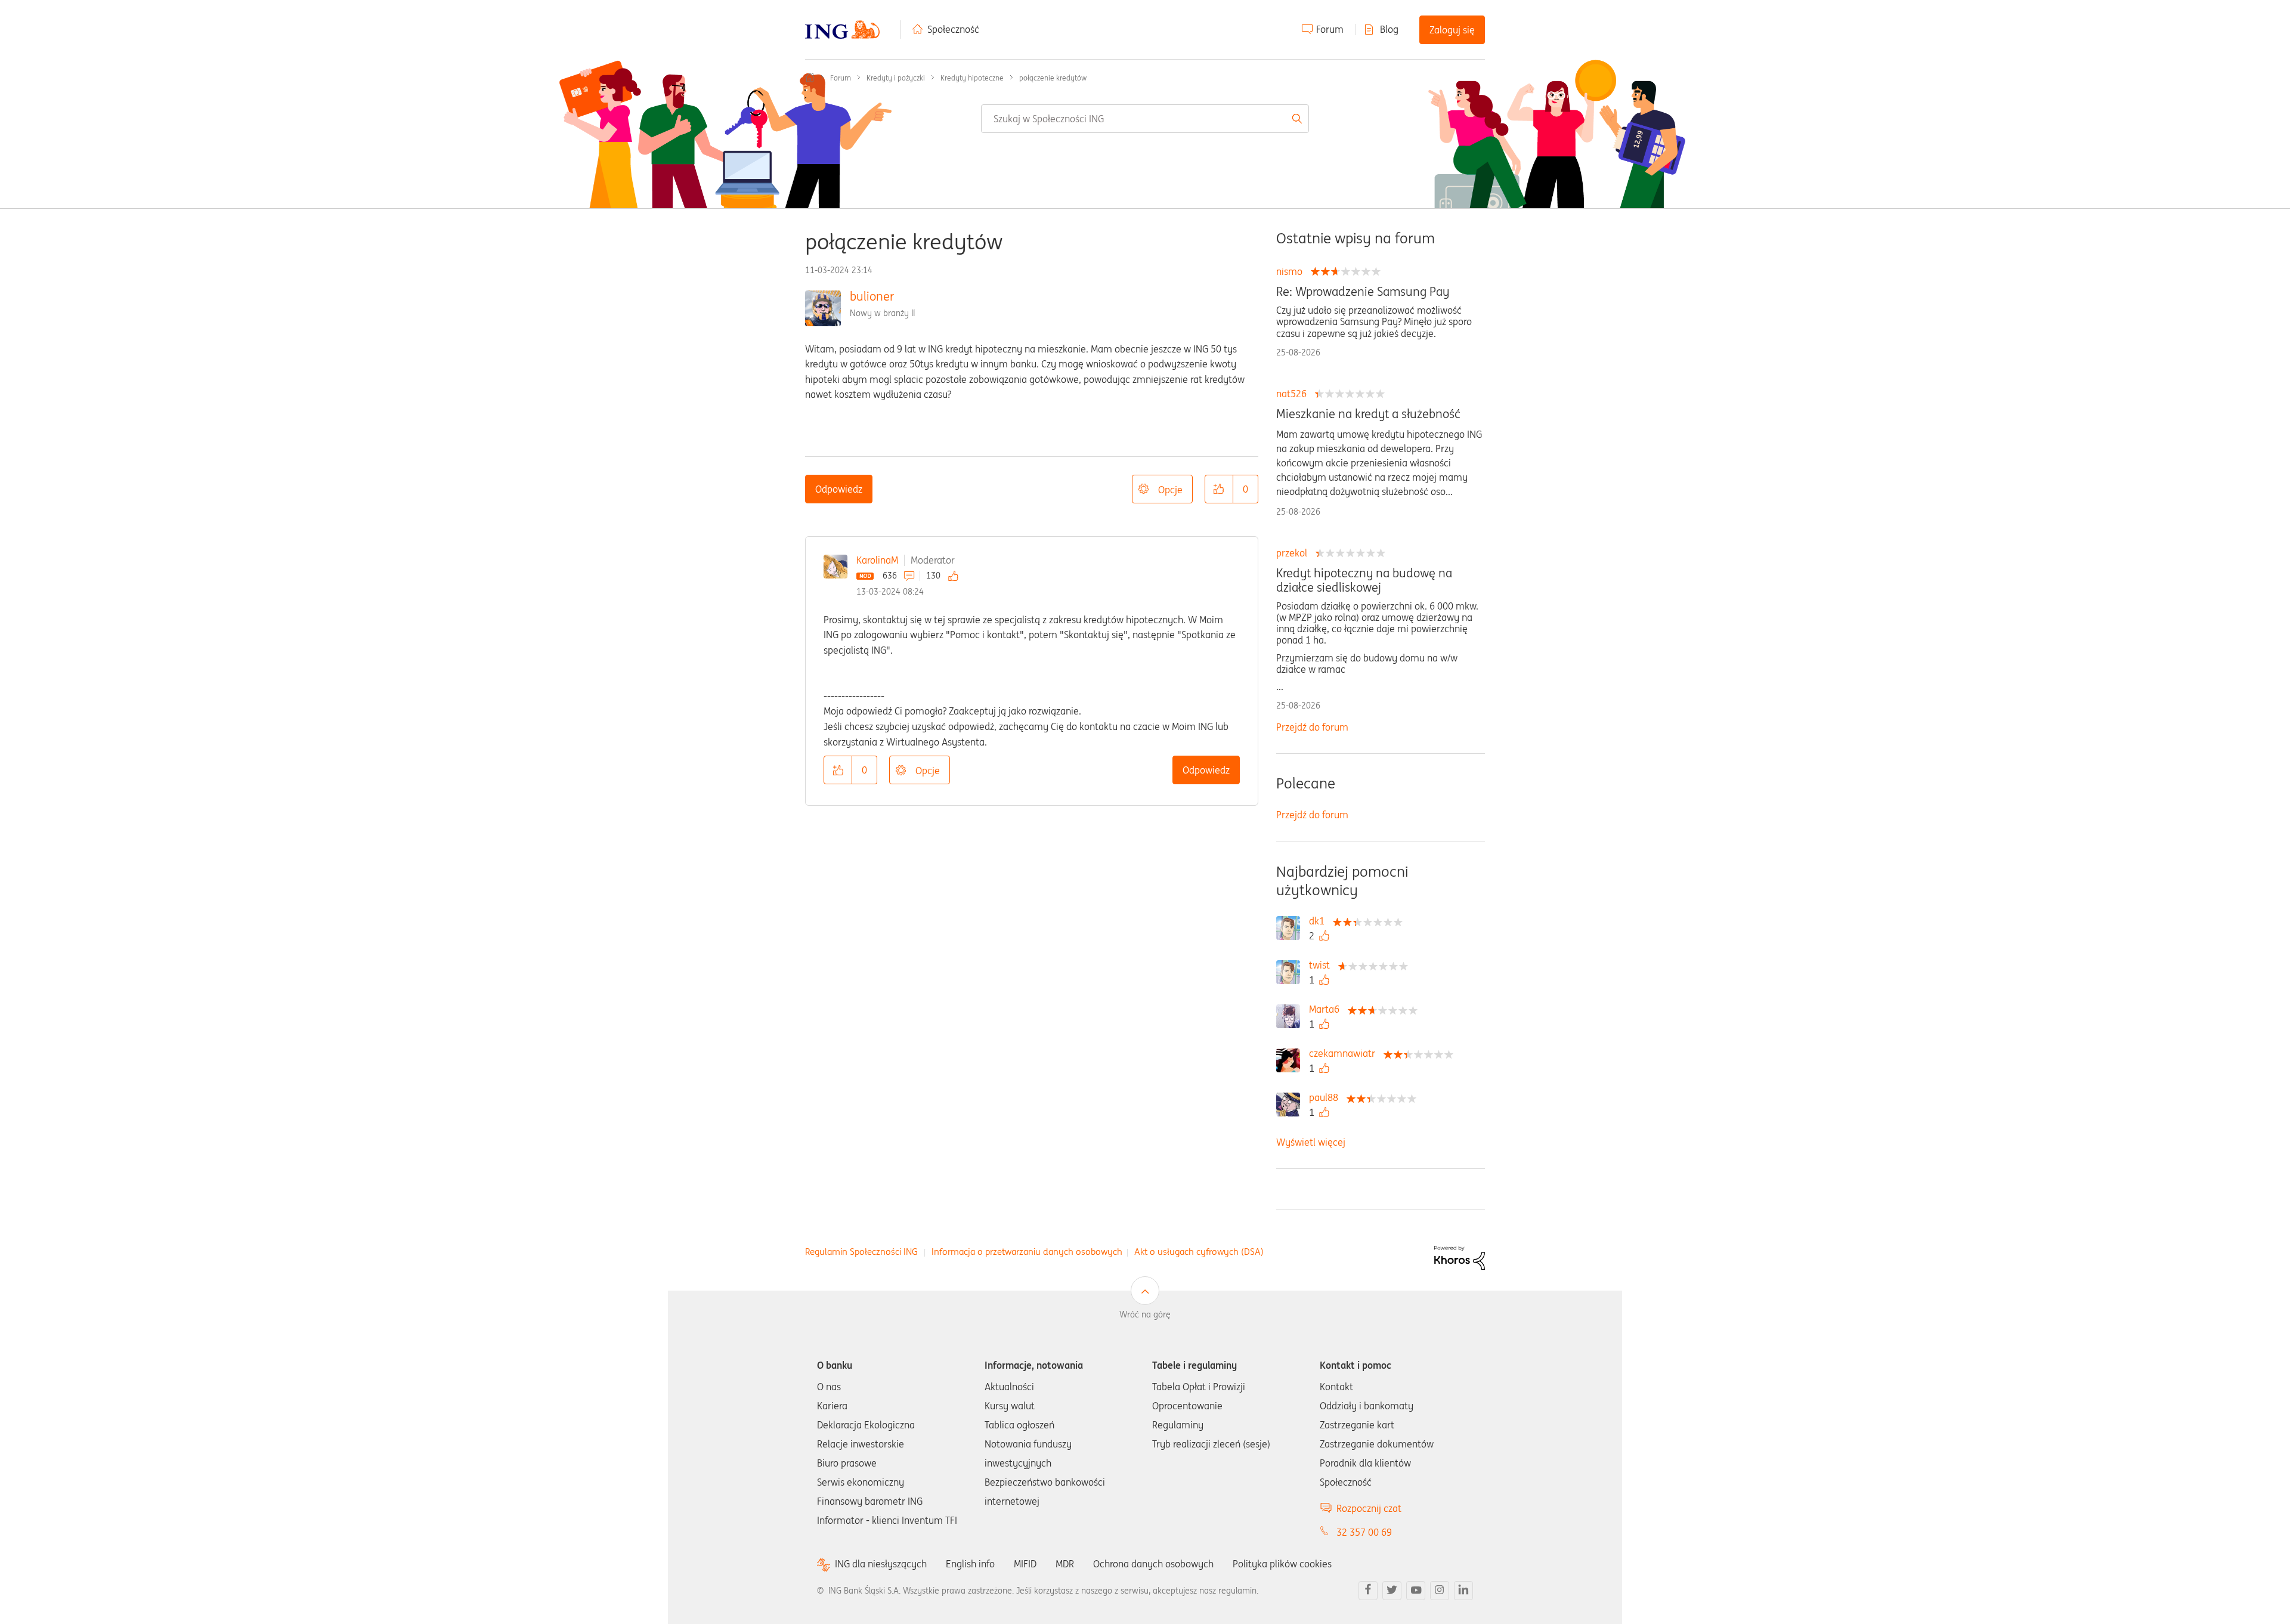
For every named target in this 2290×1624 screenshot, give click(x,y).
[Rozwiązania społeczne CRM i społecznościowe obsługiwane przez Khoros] (1460, 1257)
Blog (1389, 29)
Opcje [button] (1170, 490)
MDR (1065, 1564)
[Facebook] (1368, 1591)
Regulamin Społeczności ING (861, 1252)
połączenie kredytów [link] (1053, 78)
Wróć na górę (1145, 1314)
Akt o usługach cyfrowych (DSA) (1199, 1252)
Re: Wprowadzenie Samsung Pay (1363, 292)
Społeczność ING (810, 78)
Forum (1330, 29)
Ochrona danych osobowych (1153, 1564)
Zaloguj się (1452, 30)
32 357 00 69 (1364, 1532)
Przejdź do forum (1312, 727)
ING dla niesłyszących (881, 1564)
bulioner (872, 296)
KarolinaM (877, 560)
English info (970, 1564)
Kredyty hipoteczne (972, 78)
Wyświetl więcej (1311, 1142)
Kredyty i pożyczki (896, 78)
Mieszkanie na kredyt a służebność (1368, 414)
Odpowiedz (839, 489)
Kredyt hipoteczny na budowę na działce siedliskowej (1364, 580)
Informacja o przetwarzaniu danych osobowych (1027, 1252)
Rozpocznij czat (1369, 1508)
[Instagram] (1440, 1591)
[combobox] (1145, 119)
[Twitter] (1392, 1591)
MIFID (1025, 1564)
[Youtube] (1416, 1591)
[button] (1219, 489)
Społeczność (953, 29)
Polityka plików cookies (1282, 1564)
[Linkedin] (1463, 1591)
